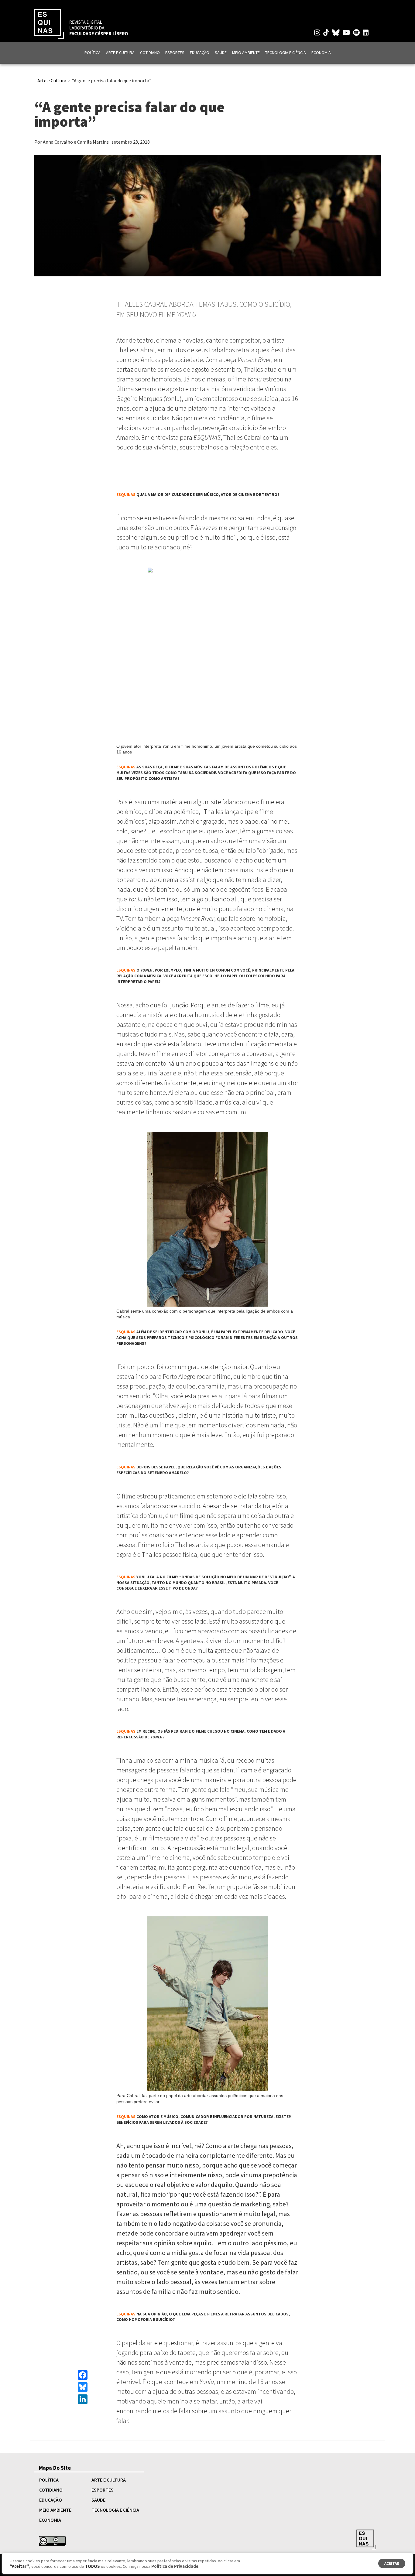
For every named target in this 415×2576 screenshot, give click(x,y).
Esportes (175, 53)
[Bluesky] (83, 2387)
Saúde (221, 53)
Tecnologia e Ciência (286, 53)
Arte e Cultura (120, 53)
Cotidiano (150, 53)
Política (93, 53)
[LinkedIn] (83, 2399)
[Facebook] (83, 2375)
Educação (200, 53)
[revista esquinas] (81, 23)
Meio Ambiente (246, 53)
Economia (321, 53)
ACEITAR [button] (392, 2563)
